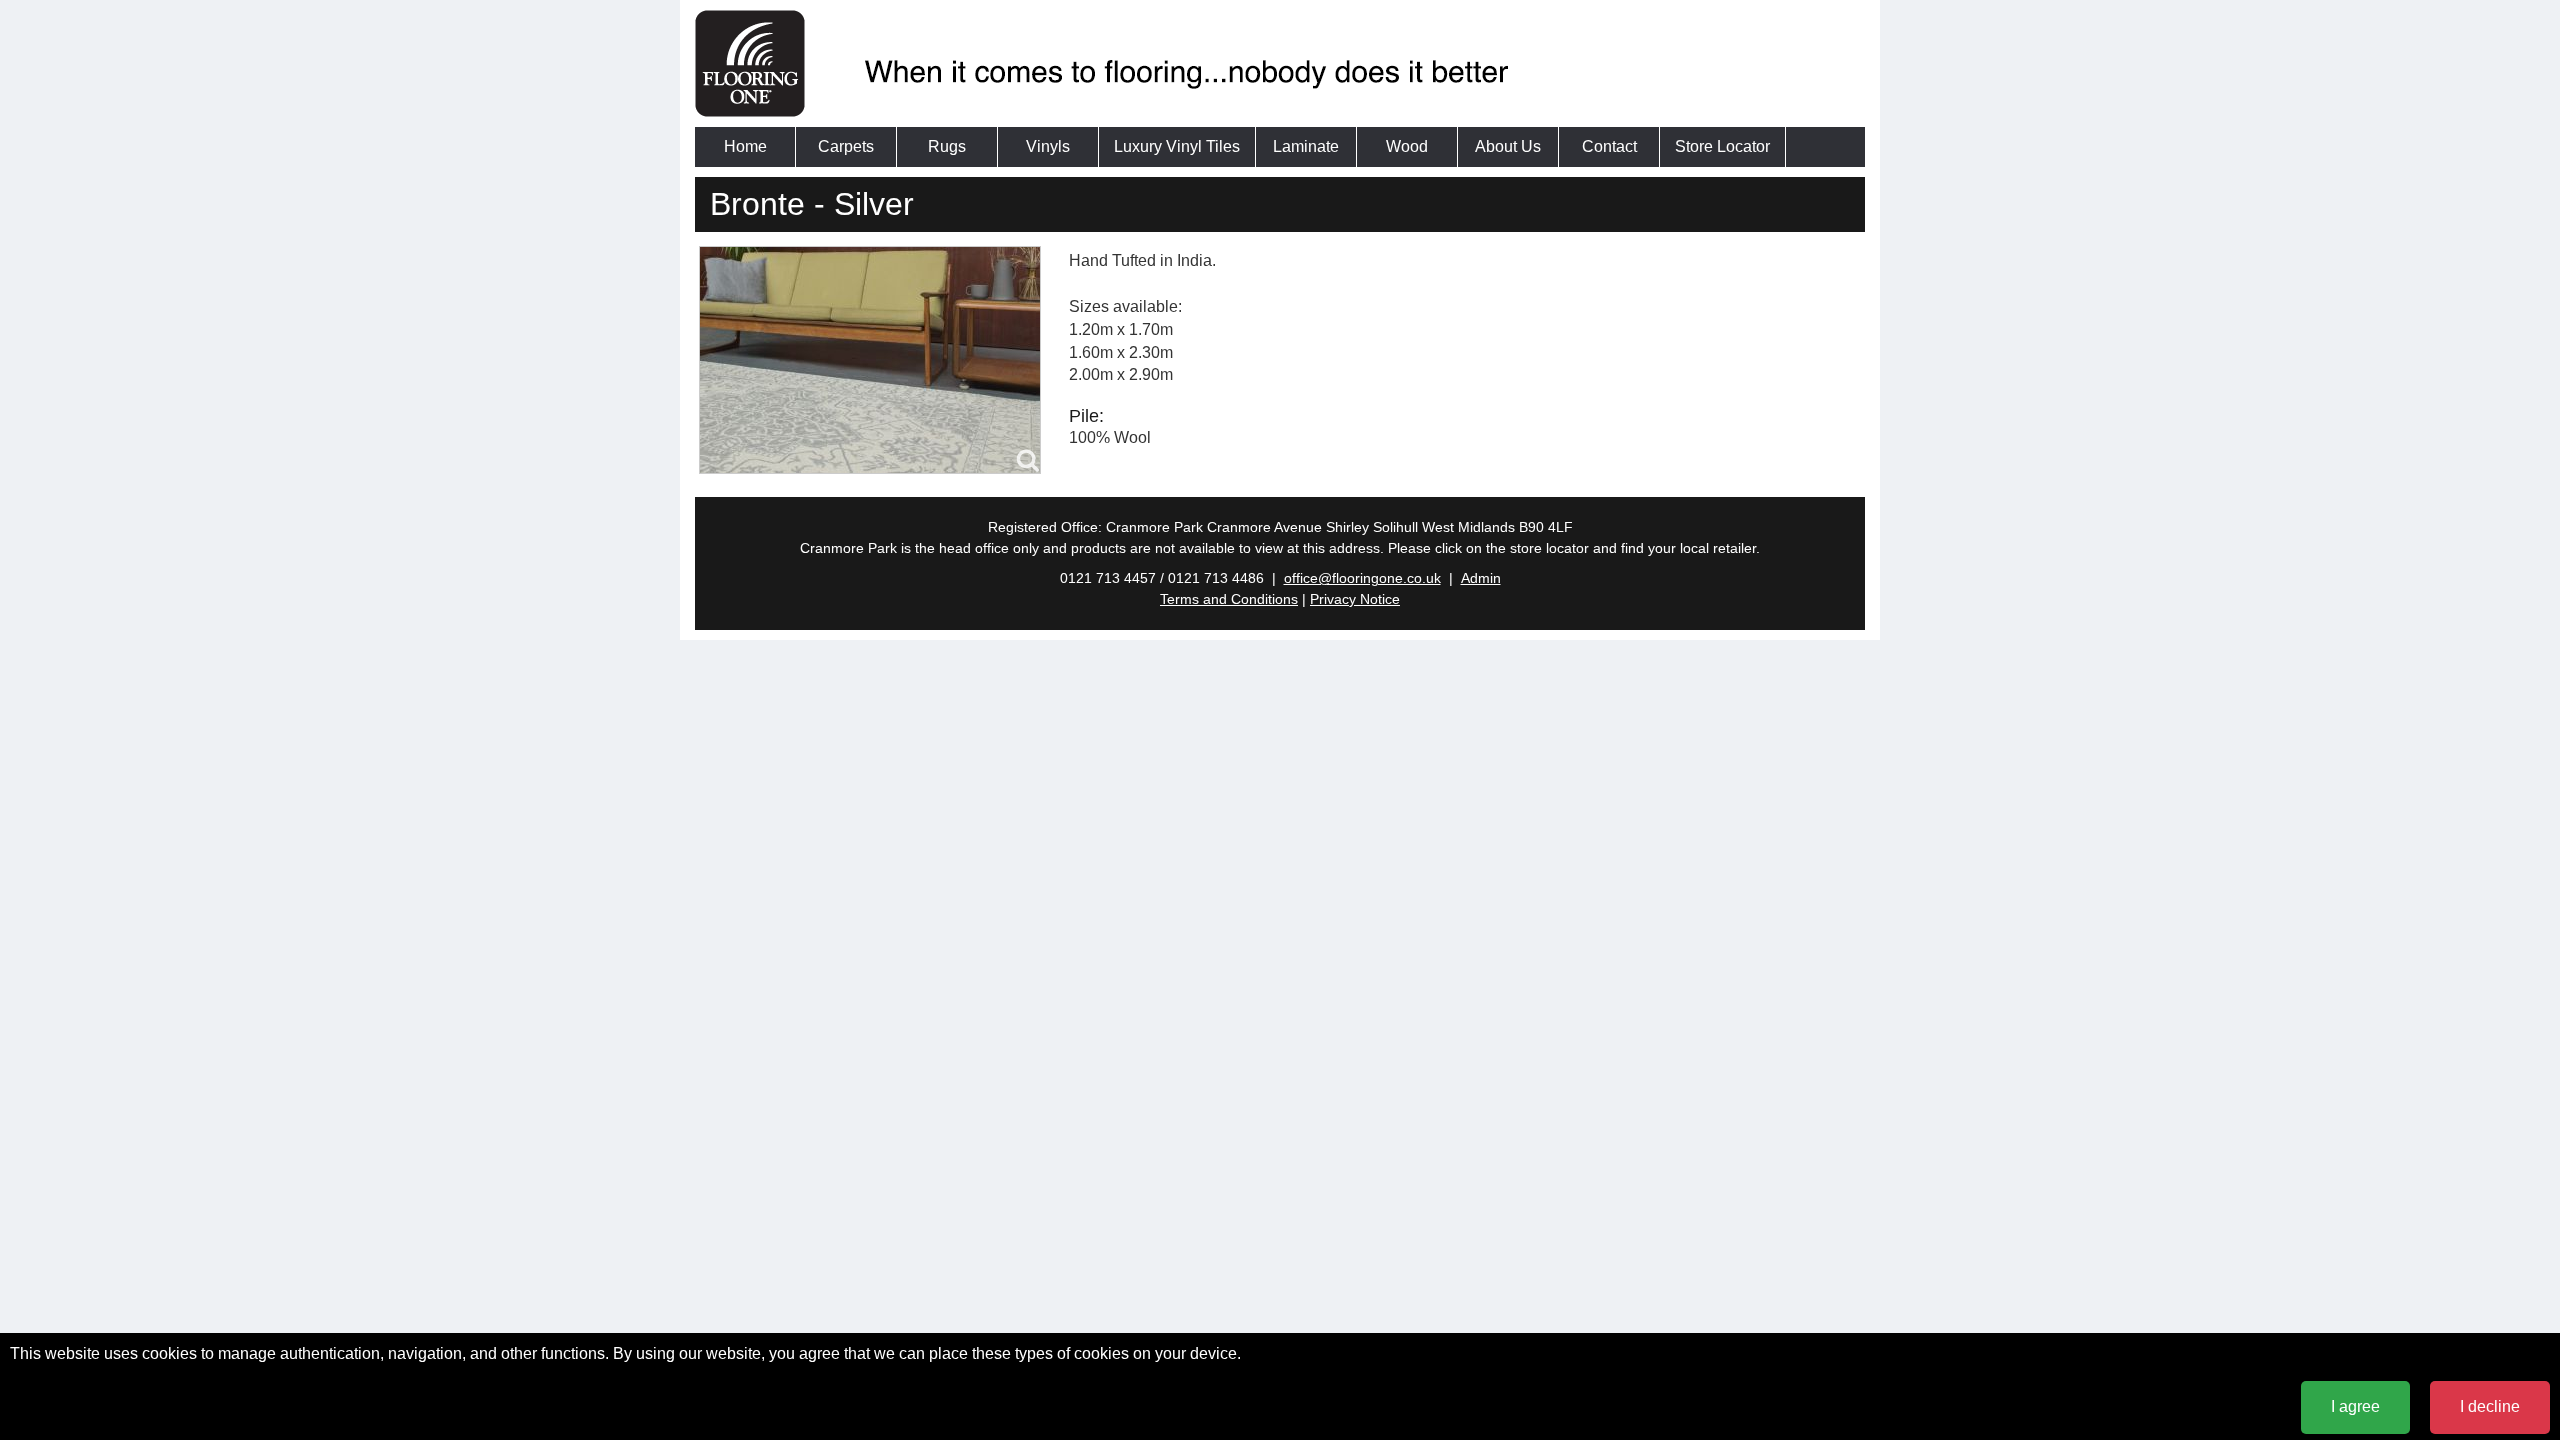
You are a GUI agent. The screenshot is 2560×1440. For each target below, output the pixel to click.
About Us (1508, 146)
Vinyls (1048, 146)
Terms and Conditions (1229, 599)
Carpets (846, 146)
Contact (1609, 146)
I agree (2355, 1406)
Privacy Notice (1355, 599)
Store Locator (1722, 146)
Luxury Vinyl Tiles (1177, 146)
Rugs (947, 146)
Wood (1407, 146)
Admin (1481, 578)
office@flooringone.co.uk (1362, 578)
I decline (2490, 1406)
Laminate (1306, 146)
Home (745, 146)
